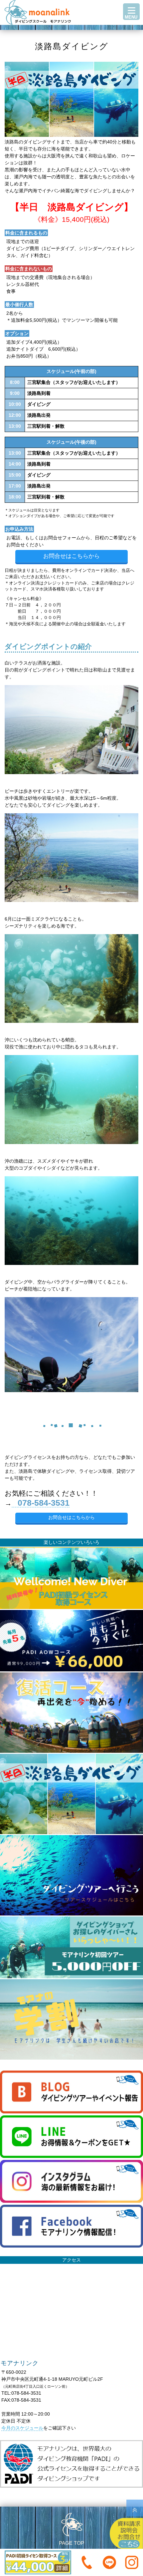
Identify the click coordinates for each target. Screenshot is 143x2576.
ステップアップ (71, 31)
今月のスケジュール (22, 2428)
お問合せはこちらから (71, 556)
